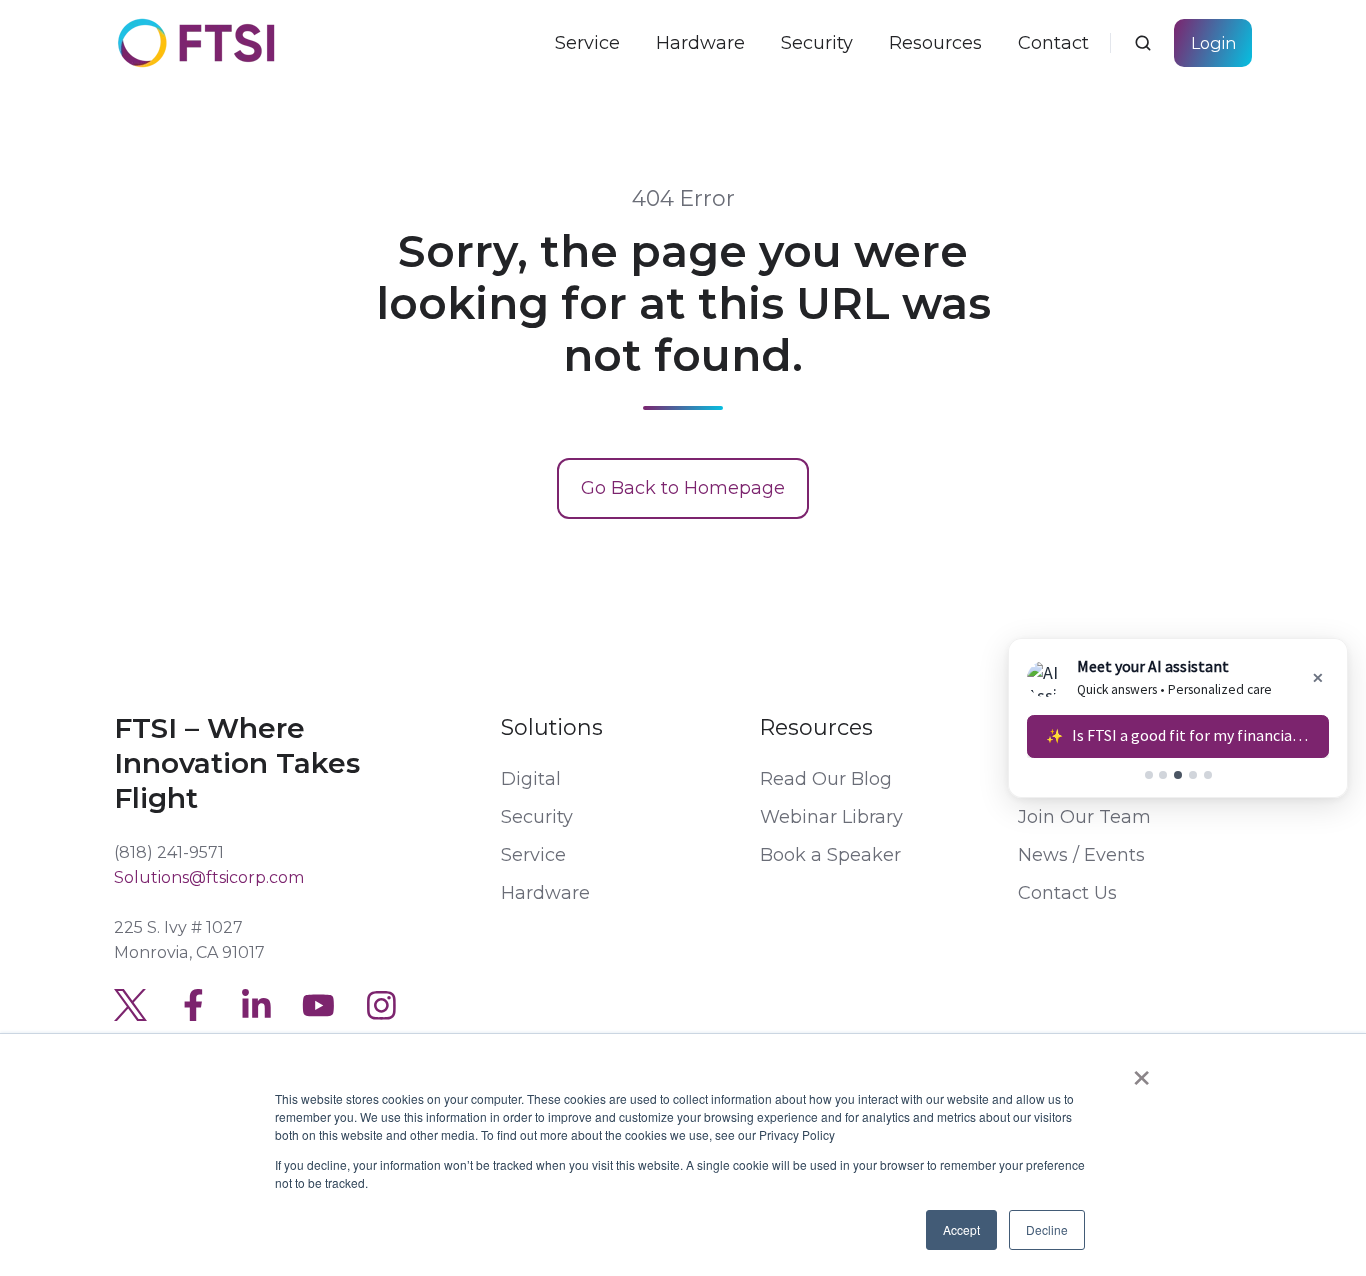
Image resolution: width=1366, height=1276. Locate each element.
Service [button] (587, 43)
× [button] (1141, 1071)
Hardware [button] (700, 43)
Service (533, 855)
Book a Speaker (830, 855)
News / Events (1081, 855)
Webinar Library (831, 817)
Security (817, 43)
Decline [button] (1047, 1229)
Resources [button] (935, 43)
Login (1213, 43)
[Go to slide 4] (1193, 775)
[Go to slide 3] (1178, 775)
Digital (531, 779)
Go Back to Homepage (683, 488)
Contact (1053, 43)
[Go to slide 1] (1149, 775)
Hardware (545, 893)
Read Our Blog (826, 779)
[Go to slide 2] (1163, 775)
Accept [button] (961, 1229)
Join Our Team (1084, 817)
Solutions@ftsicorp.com (209, 877)
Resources (816, 727)
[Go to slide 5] (1208, 775)
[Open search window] (1143, 43)
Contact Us (1067, 893)
